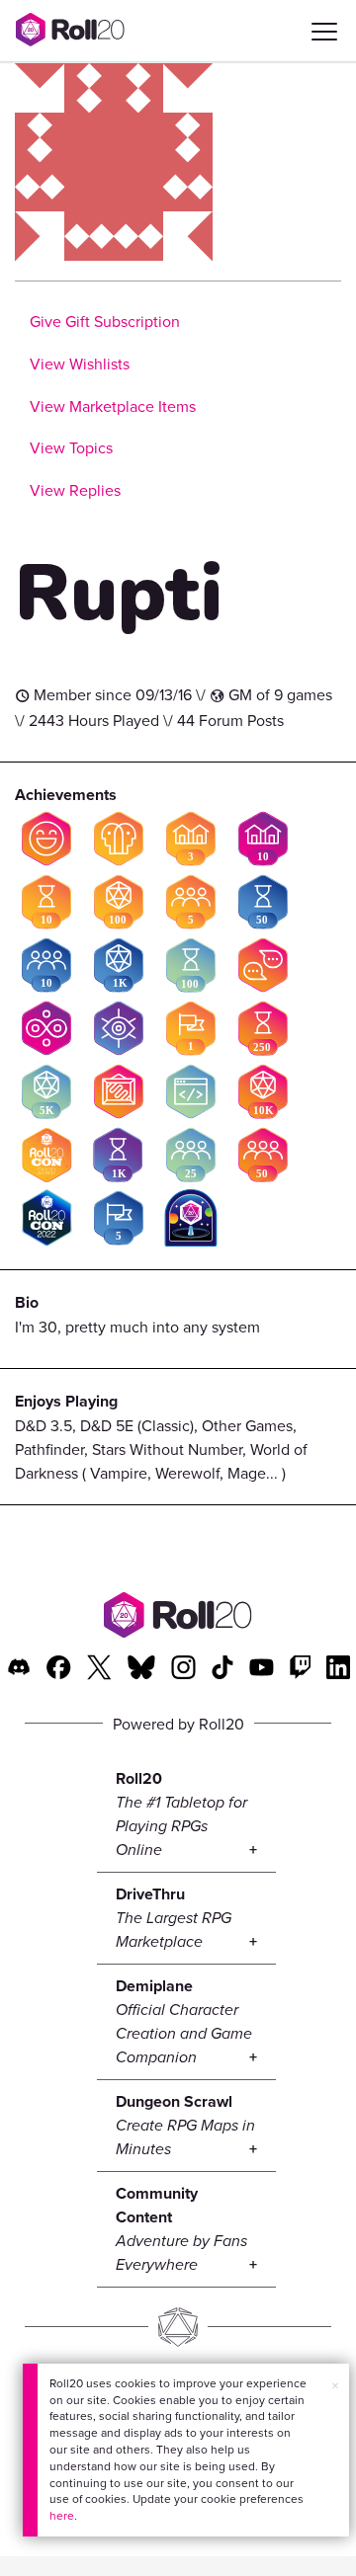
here (62, 2515)
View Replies (75, 490)
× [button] (335, 2385)
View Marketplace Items (113, 406)
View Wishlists (80, 363)
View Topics (71, 447)
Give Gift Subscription (105, 321)
